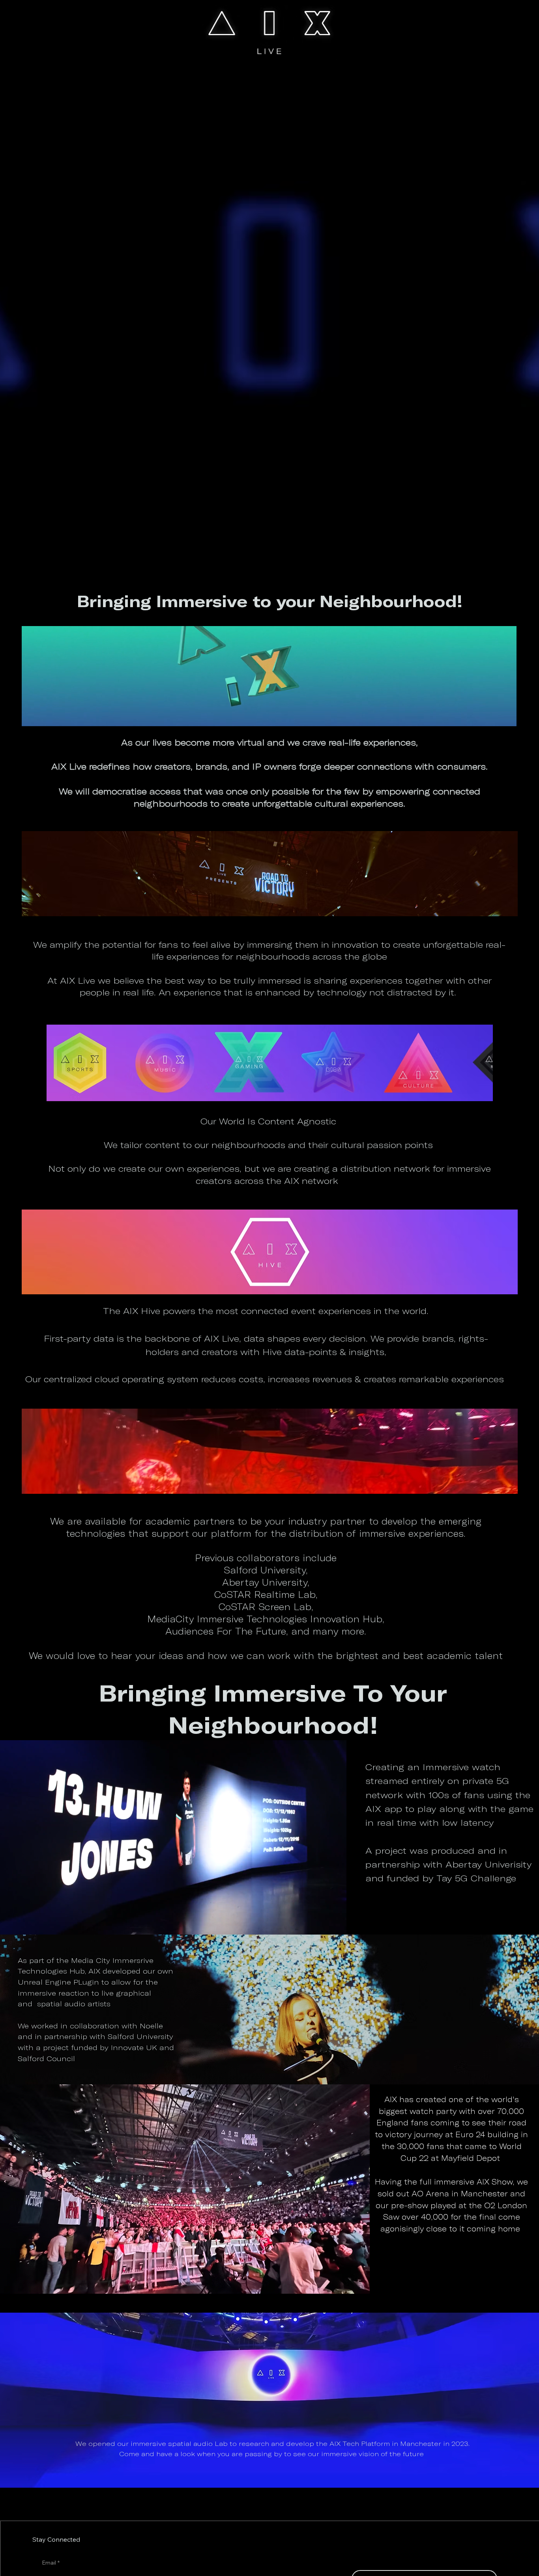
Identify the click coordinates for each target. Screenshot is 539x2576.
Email (51, 2563)
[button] (333, 1925)
